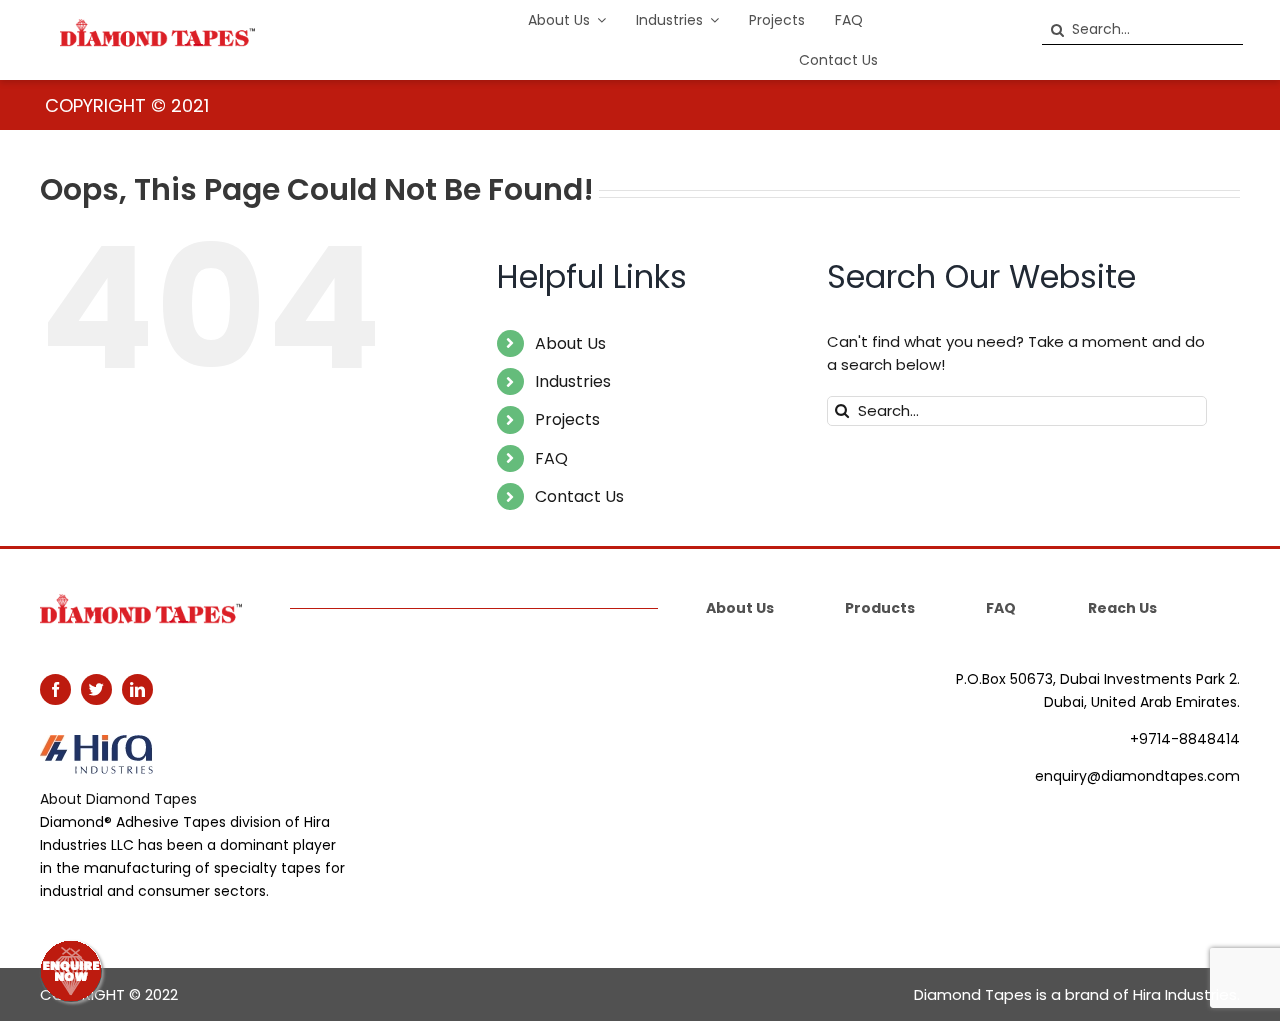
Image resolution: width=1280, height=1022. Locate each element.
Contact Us (579, 496)
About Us (570, 343)
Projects (567, 419)
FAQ (551, 458)
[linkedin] (137, 689)
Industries (573, 381)
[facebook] (55, 689)
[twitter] (96, 689)
